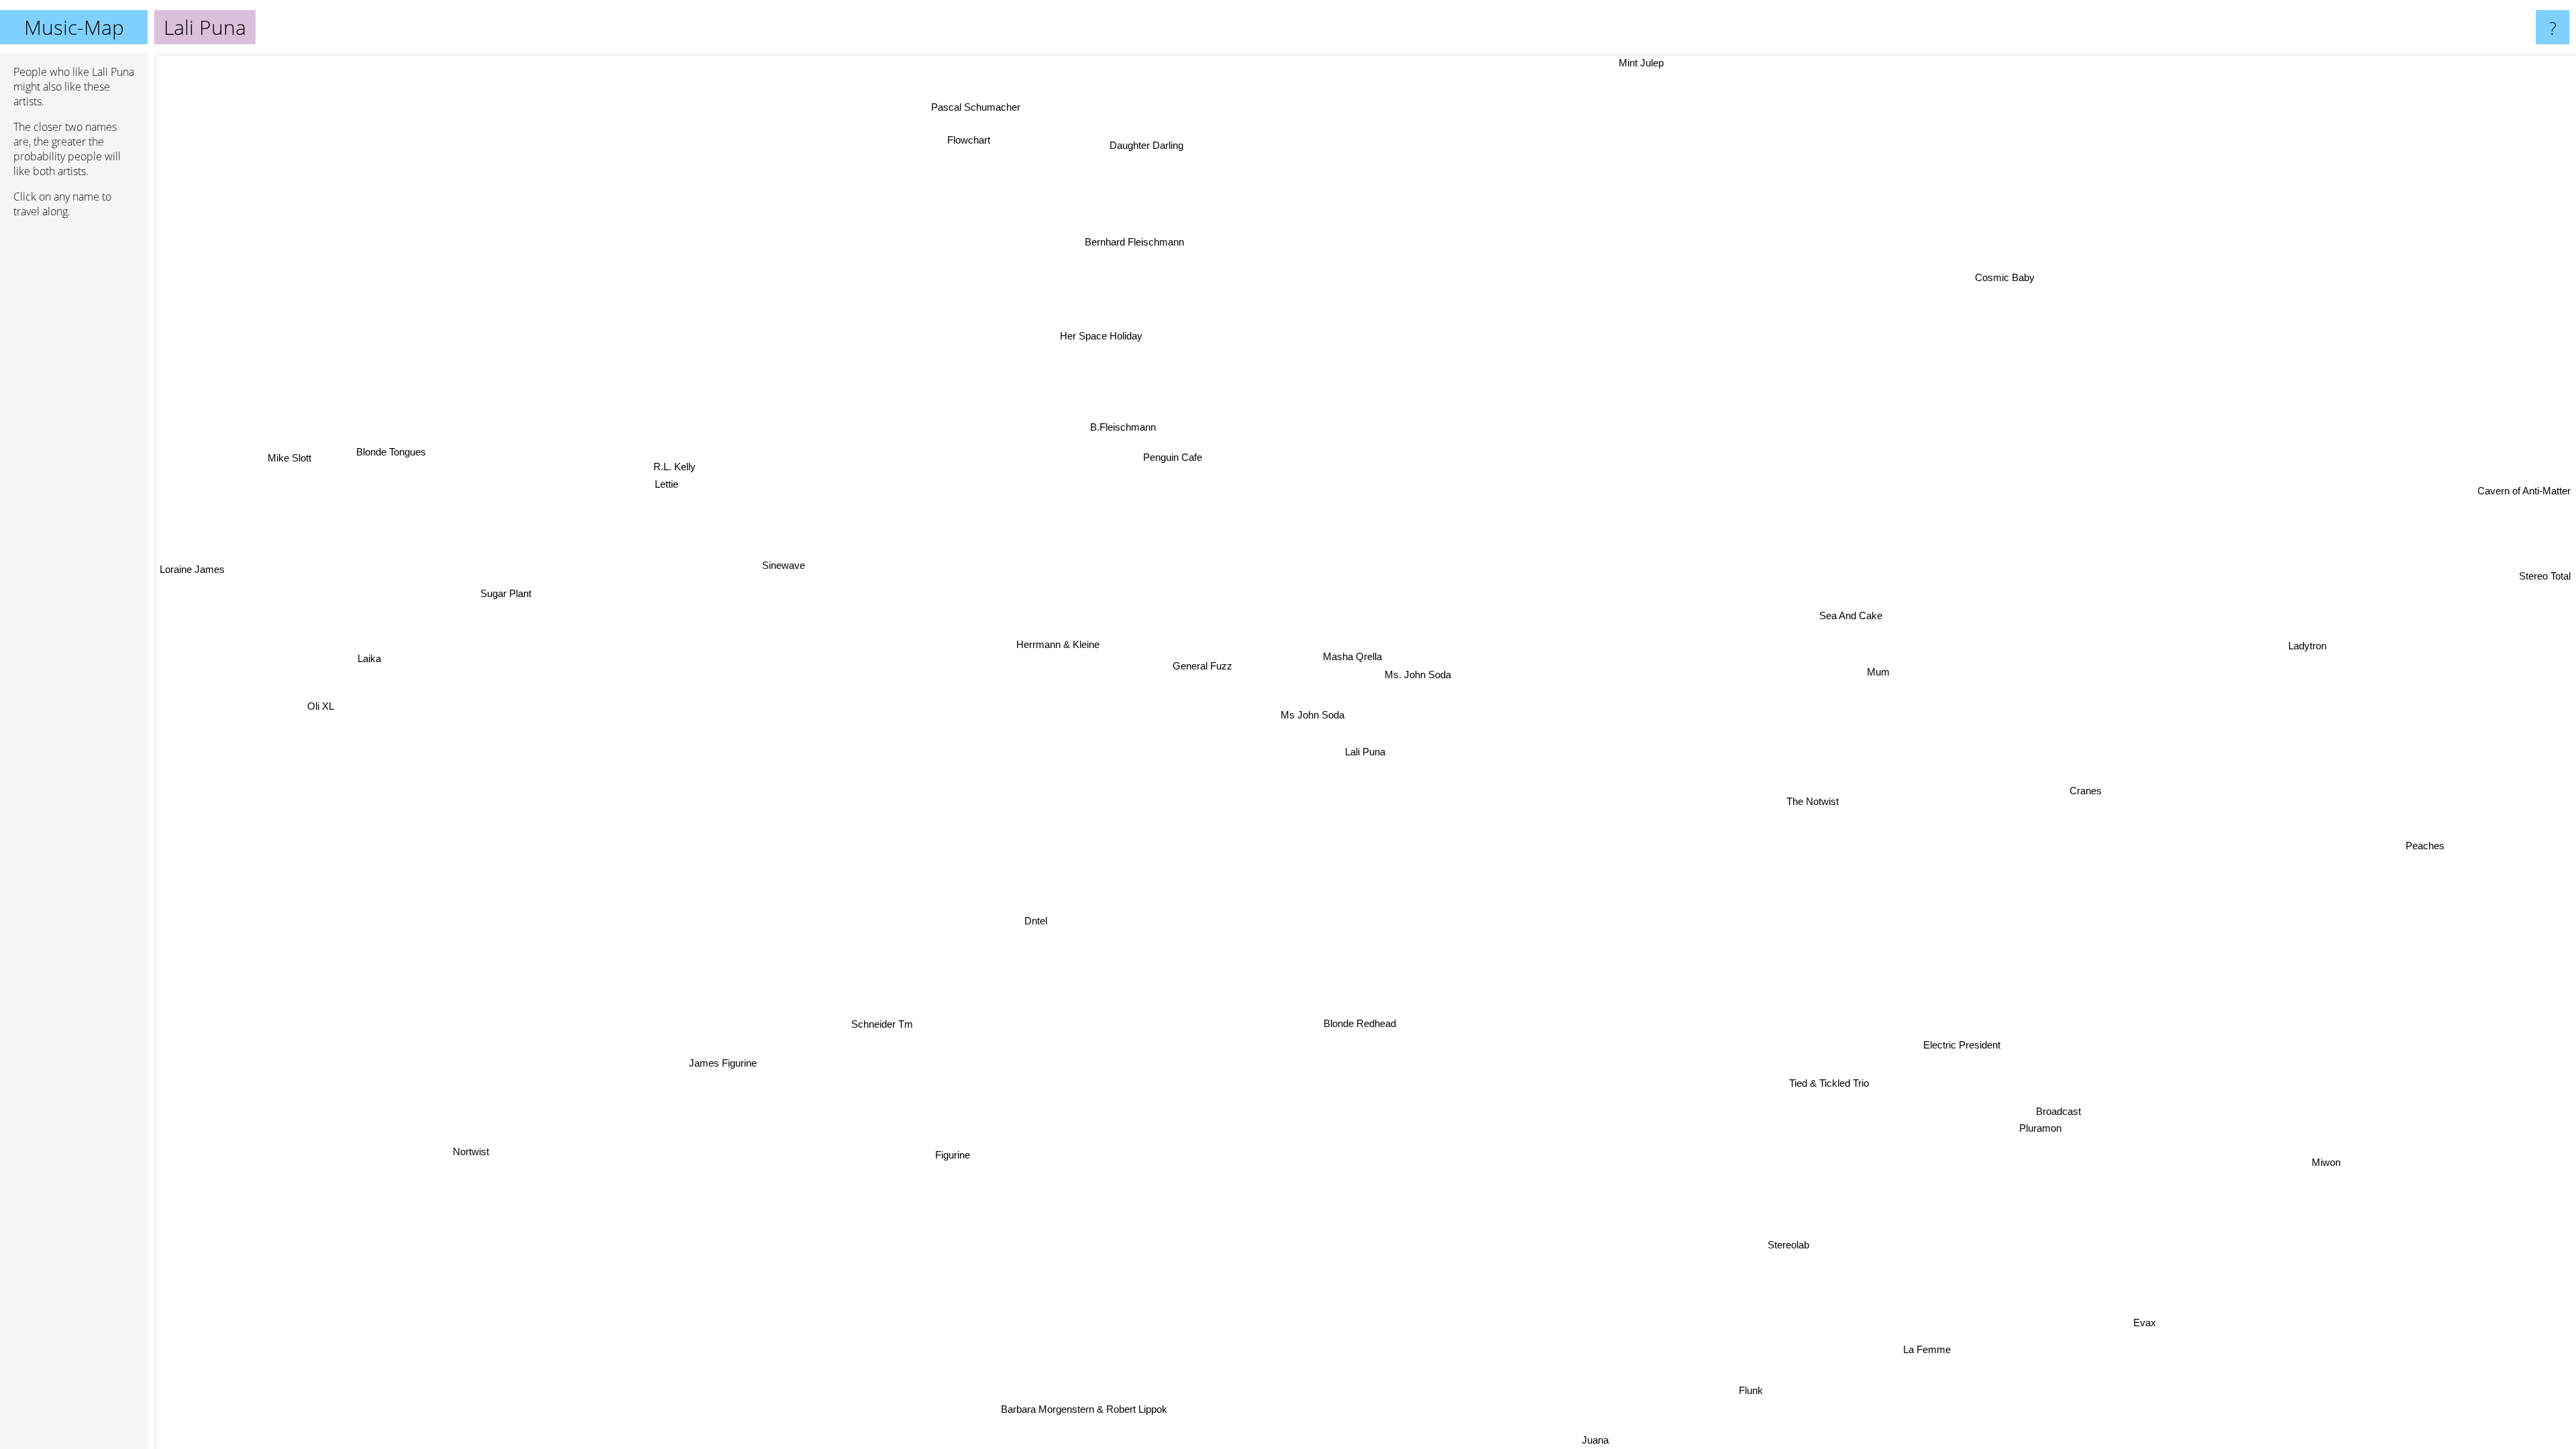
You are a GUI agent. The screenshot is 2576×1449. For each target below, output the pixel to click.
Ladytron (2342, 678)
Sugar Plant (504, 596)
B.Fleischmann (1146, 422)
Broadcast (2038, 1125)
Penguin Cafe (1198, 450)
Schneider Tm (881, 1023)
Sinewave (800, 552)
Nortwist (453, 1139)
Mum (1885, 678)
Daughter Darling (1173, 141)
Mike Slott (289, 458)
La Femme (1936, 1345)
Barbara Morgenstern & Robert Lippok (1093, 1409)
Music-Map (74, 27)
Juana (1627, 1440)
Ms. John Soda (1422, 674)
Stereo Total (2537, 527)
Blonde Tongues (388, 456)
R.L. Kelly (677, 463)
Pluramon (2018, 1143)
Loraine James (192, 571)
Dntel (1030, 919)
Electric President (1891, 1103)
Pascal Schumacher (992, 104)
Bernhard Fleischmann (1071, 247)
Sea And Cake (1862, 624)
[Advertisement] (74, 434)
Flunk (1797, 1383)
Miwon (2330, 1160)
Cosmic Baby (2026, 285)
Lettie (673, 481)
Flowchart (891, 155)
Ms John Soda (1315, 713)
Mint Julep (1606, 63)
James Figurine (711, 1056)
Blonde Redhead (1356, 1023)
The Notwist (1812, 805)
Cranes (2086, 798)
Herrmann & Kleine (1065, 639)
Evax (2155, 1318)
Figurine (937, 1154)
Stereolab (1788, 1246)
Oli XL (322, 705)
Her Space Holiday (1143, 326)
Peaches (2438, 827)
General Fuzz (1210, 660)
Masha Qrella (1358, 656)
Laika (361, 664)
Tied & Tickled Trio (1818, 1078)
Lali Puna (1365, 752)
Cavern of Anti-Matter (2524, 496)
